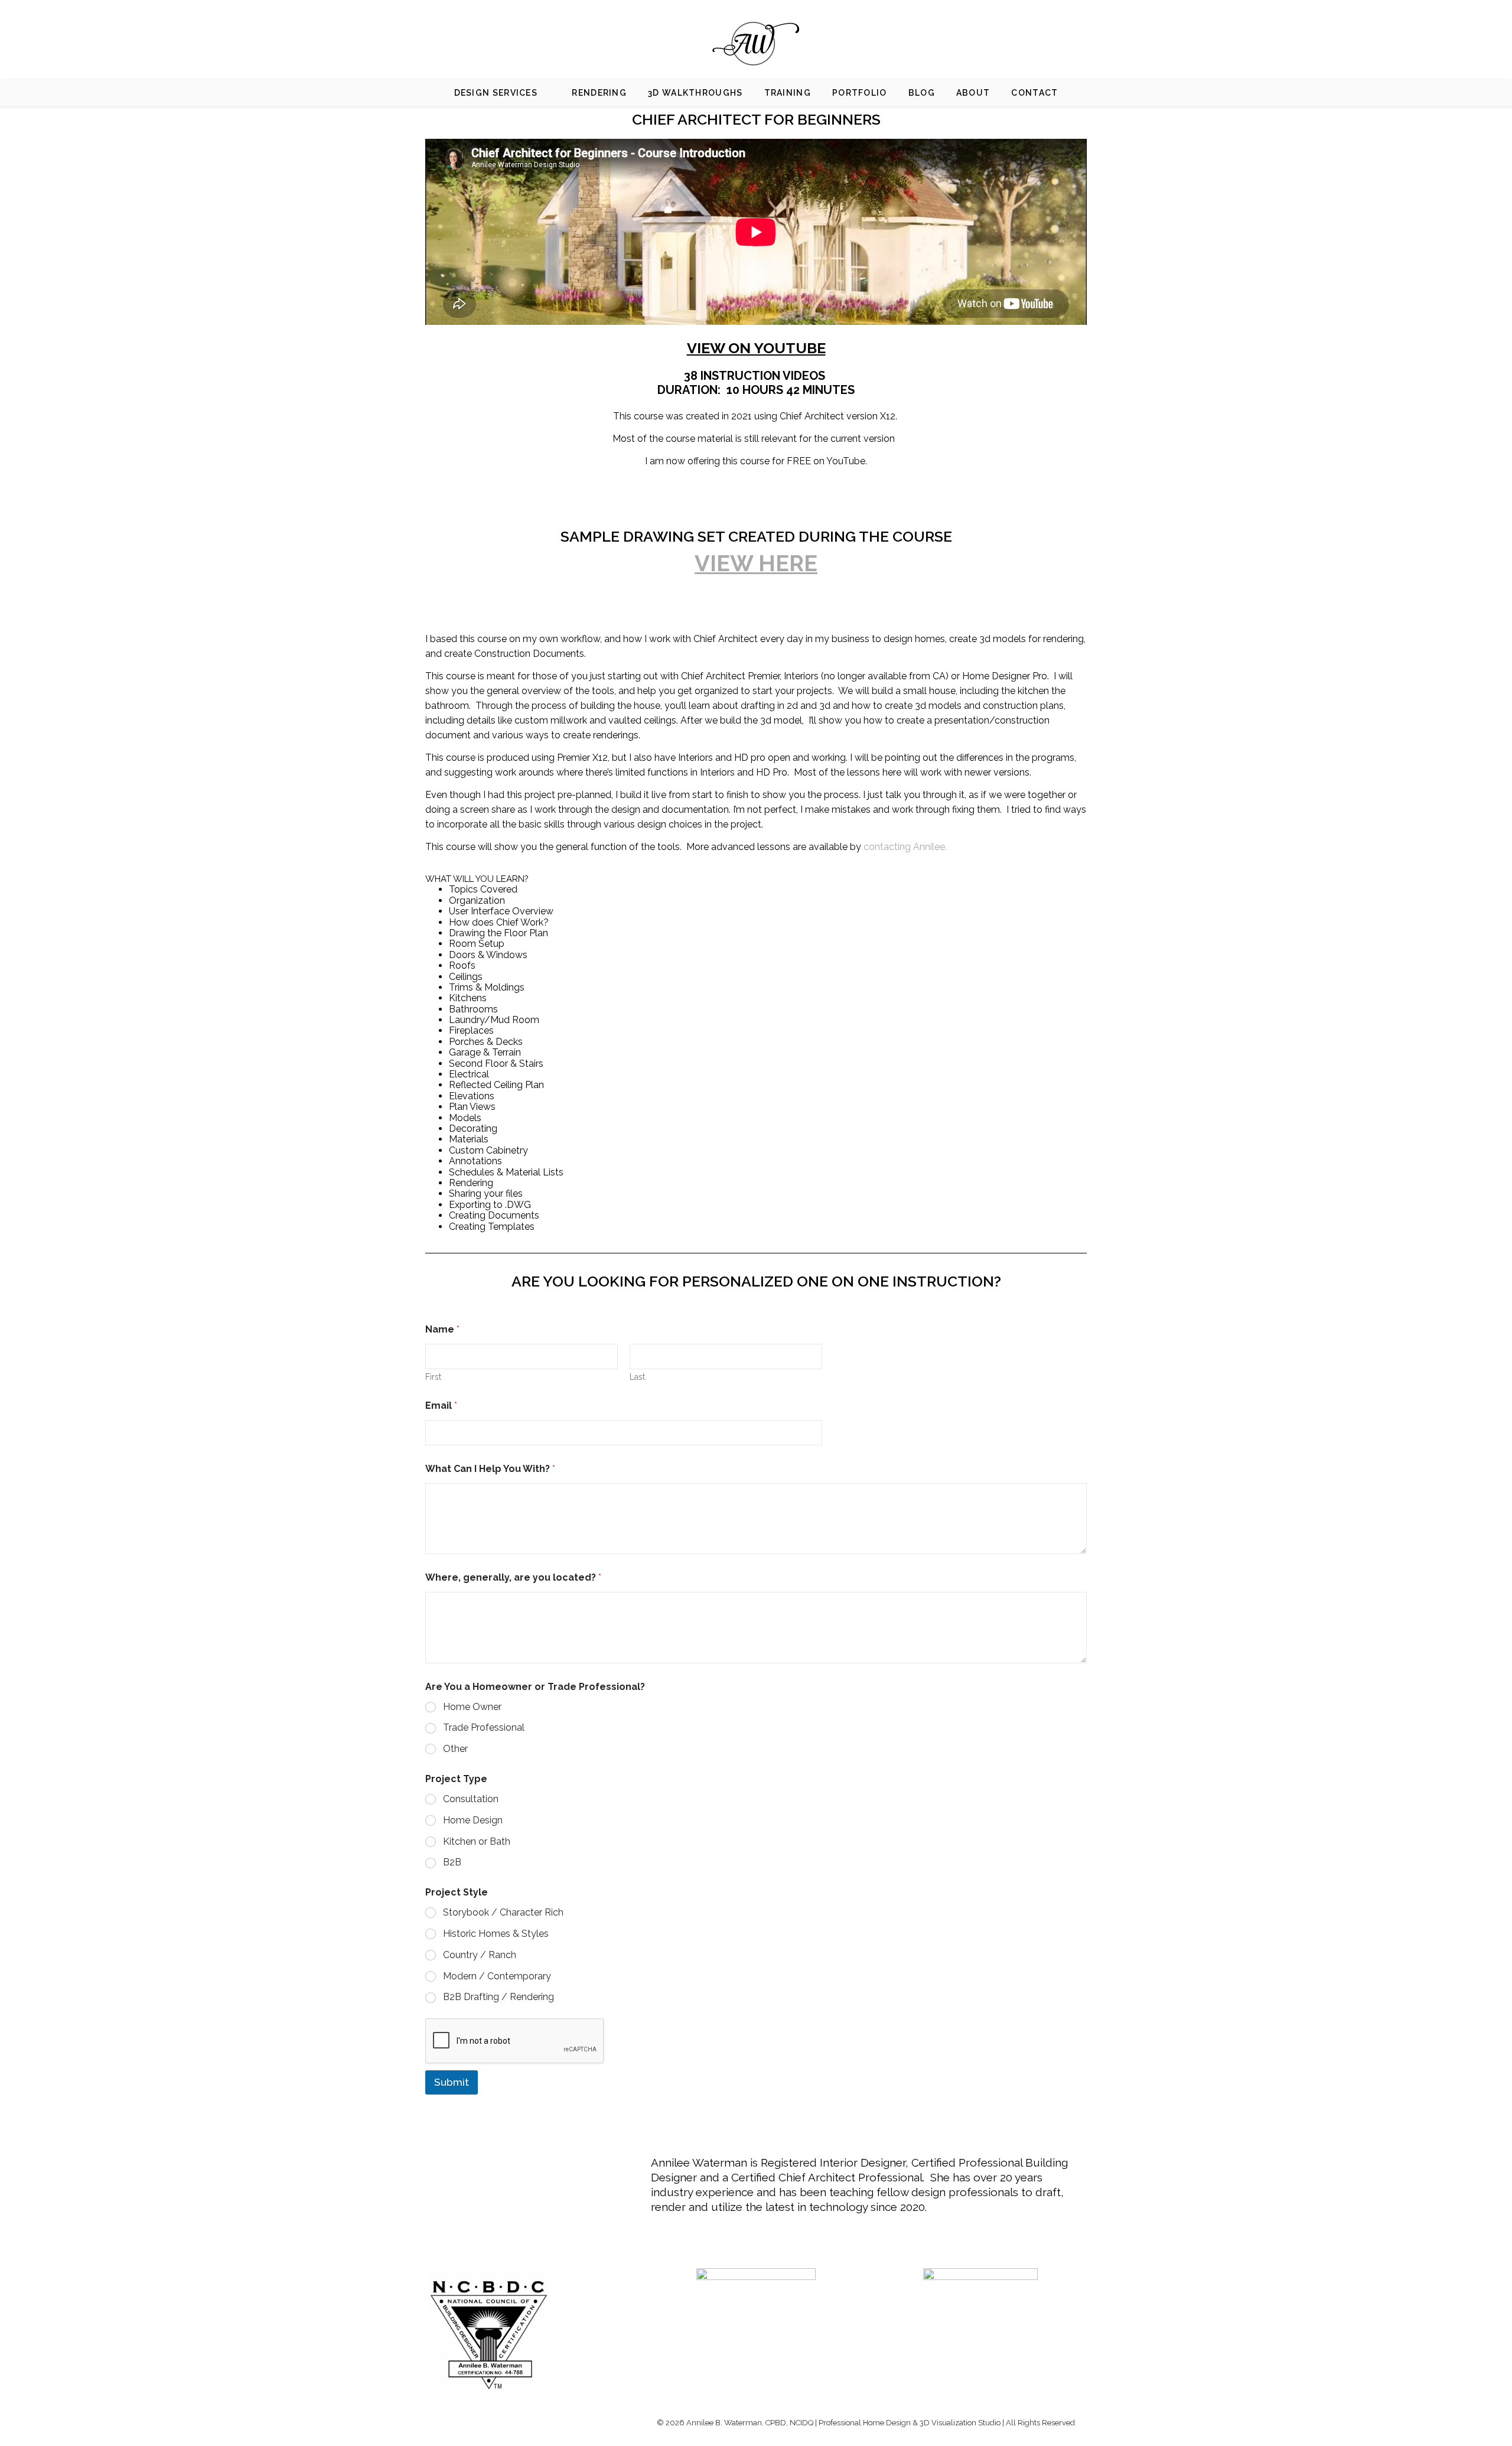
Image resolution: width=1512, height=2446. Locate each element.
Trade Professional (484, 1727)
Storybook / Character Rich (503, 1912)
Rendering (599, 93)
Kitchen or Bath (477, 1841)
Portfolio (860, 93)
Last (637, 1377)
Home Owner (472, 1707)
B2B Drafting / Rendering (498, 1997)
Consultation (471, 1799)
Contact (1034, 93)
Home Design (473, 1820)
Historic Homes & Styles (496, 1934)
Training (788, 93)
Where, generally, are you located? (513, 1577)
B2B (452, 1862)
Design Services (496, 93)
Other (455, 1749)
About (973, 93)
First (433, 1377)
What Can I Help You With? (490, 1469)
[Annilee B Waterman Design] (756, 44)
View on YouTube (756, 348)
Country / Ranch (480, 1955)
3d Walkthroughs (695, 93)
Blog (922, 93)
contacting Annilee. (905, 847)
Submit (452, 2082)
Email (441, 1406)
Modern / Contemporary (497, 1976)
